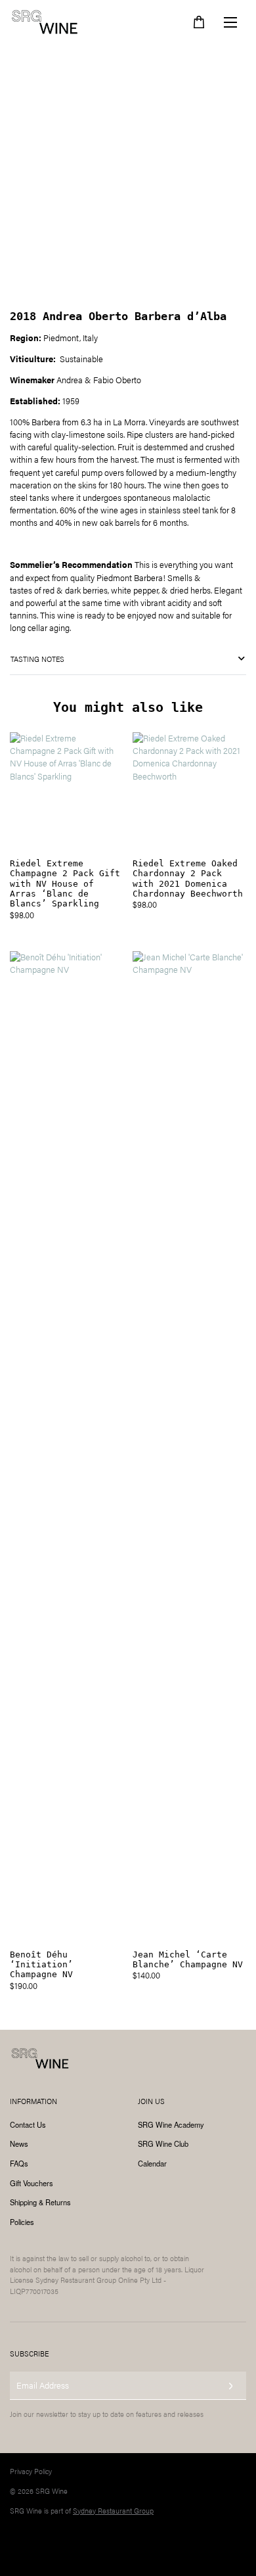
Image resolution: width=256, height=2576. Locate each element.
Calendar (152, 2163)
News (19, 2143)
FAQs (19, 2163)
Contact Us (28, 2124)
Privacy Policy (31, 2471)
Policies (22, 2222)
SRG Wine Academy (171, 2124)
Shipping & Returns (40, 2202)
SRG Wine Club (163, 2143)
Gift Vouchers (32, 2183)
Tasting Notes (37, 659)
